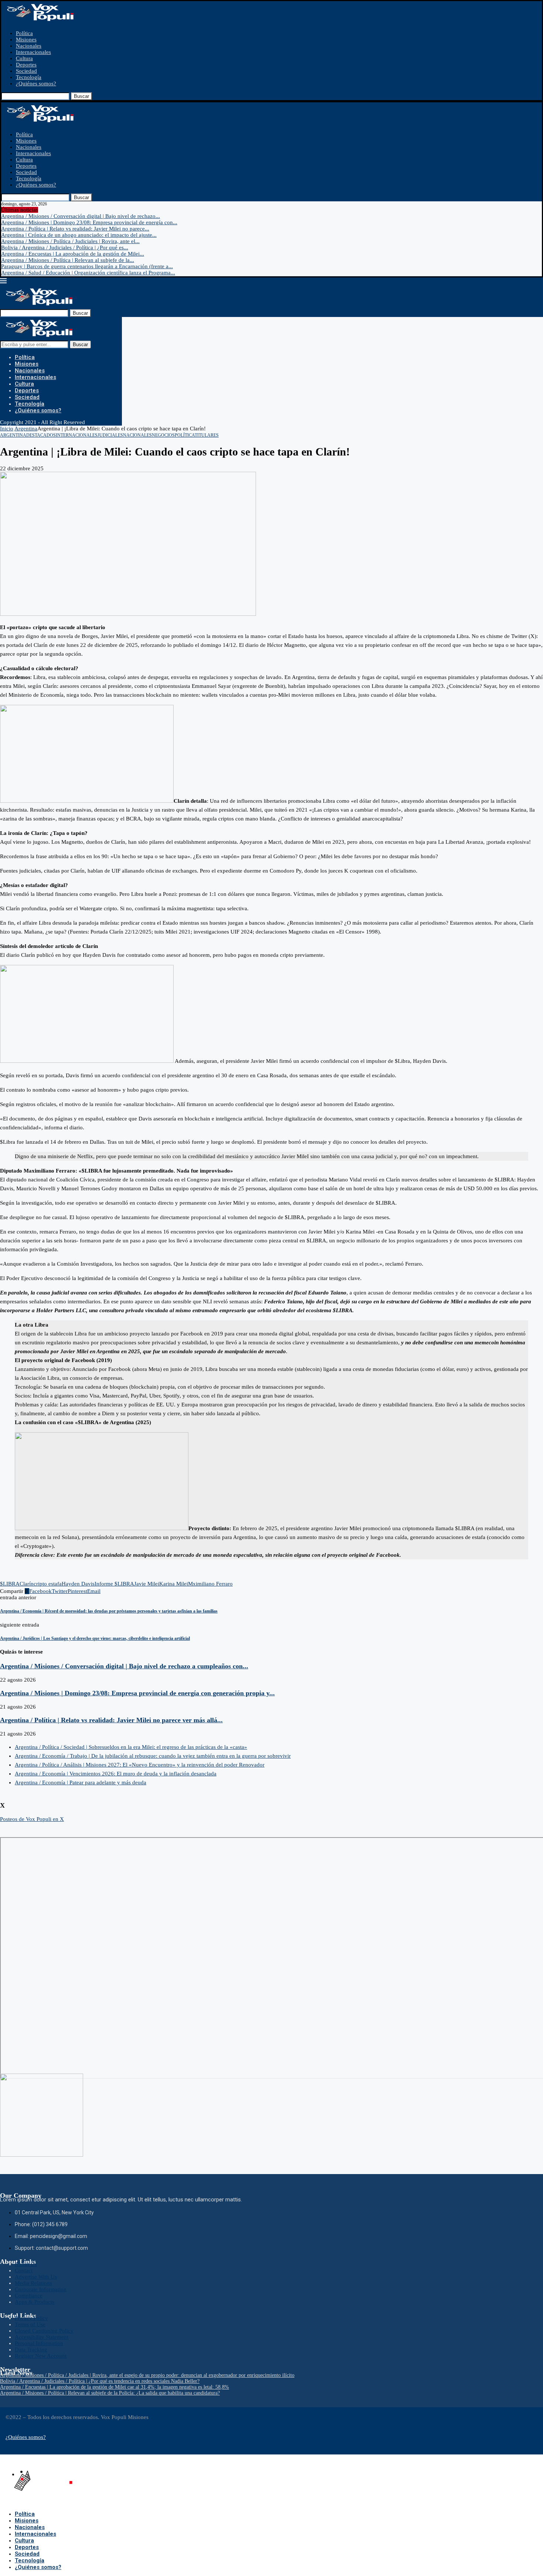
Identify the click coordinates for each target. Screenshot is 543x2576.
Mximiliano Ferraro (210, 1584)
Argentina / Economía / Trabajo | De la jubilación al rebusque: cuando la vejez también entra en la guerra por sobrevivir (153, 1756)
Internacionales (33, 52)
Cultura (24, 58)
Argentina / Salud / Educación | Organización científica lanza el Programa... (88, 273)
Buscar (81, 96)
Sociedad (26, 71)
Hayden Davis (78, 1584)
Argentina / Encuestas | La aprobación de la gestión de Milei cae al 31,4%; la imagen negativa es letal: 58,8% (115, 2387)
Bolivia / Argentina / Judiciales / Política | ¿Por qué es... (65, 248)
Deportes (26, 65)
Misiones (26, 40)
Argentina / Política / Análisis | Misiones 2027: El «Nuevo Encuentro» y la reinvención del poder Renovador (140, 1765)
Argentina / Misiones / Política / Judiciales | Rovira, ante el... (70, 241)
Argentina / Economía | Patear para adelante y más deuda (81, 1782)
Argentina (26, 429)
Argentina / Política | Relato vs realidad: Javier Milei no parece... (75, 229)
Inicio (7, 429)
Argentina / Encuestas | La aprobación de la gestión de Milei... (73, 254)
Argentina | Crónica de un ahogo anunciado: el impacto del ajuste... (79, 235)
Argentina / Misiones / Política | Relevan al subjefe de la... (68, 260)
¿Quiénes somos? (36, 83)
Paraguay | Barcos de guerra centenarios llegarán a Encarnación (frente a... (87, 266)
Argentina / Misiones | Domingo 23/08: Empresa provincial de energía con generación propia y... (137, 1693)
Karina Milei (174, 1584)
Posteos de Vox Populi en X (32, 1819)
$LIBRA (10, 1584)
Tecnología (29, 77)
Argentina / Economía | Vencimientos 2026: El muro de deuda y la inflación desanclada (116, 1774)
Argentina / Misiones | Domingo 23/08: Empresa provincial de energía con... (89, 222)
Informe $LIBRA (114, 1584)
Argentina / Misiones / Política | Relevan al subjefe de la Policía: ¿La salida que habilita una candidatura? (110, 2393)
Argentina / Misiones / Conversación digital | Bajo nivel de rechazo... (81, 216)
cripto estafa (48, 1584)
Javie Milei (147, 1584)
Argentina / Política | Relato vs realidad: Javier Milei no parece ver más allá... (111, 1720)
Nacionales (29, 46)
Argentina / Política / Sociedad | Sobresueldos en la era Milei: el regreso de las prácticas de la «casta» (131, 1747)
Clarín (27, 1584)
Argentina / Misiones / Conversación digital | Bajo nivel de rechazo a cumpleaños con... (124, 1666)
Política (24, 33)
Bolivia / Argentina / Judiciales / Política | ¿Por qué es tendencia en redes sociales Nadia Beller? (100, 2381)
